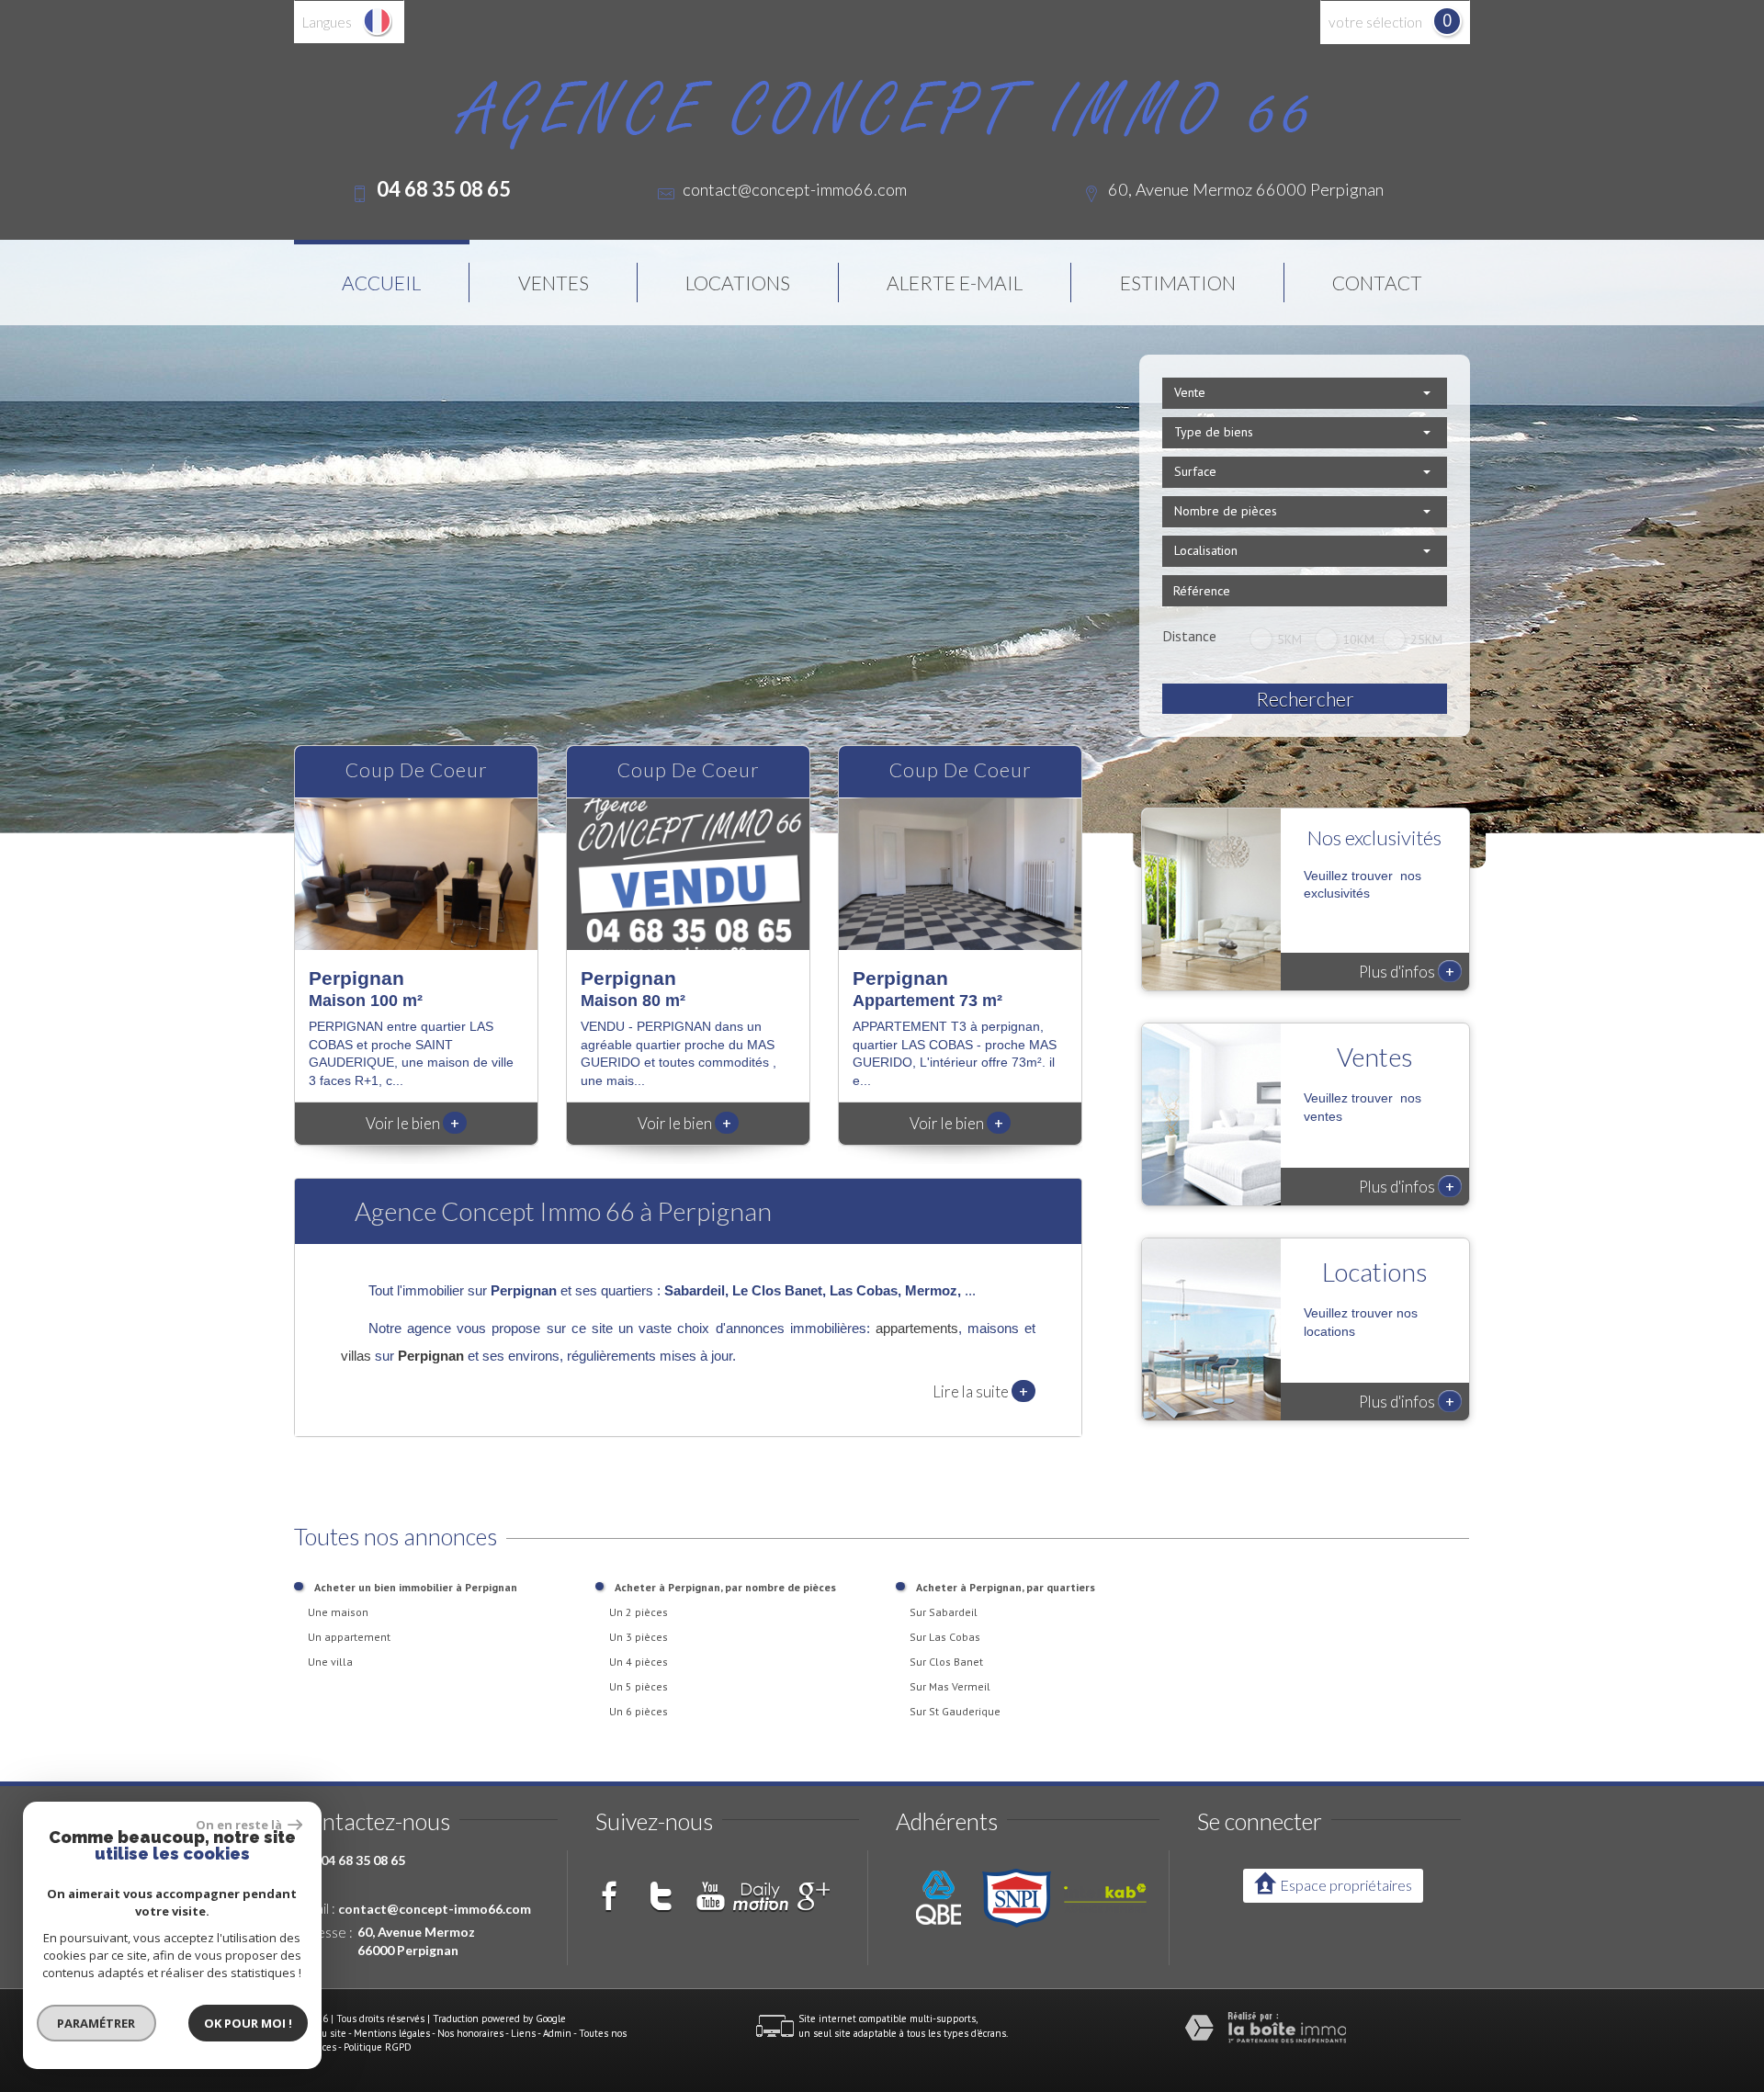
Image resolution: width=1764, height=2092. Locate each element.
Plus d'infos (1407, 971)
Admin (557, 2033)
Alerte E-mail (955, 283)
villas (356, 1356)
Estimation (1178, 283)
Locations (738, 283)
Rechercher (1305, 699)
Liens (523, 2033)
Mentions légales (392, 2033)
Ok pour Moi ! (248, 2023)
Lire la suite (980, 1391)
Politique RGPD (378, 2047)
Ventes (554, 283)
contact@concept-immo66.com (795, 189)
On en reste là (240, 1825)
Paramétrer (97, 2023)
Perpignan (431, 1356)
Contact (1377, 283)
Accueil (381, 283)
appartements (917, 1328)
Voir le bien (413, 1123)
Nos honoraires (470, 2033)
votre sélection (1375, 22)
